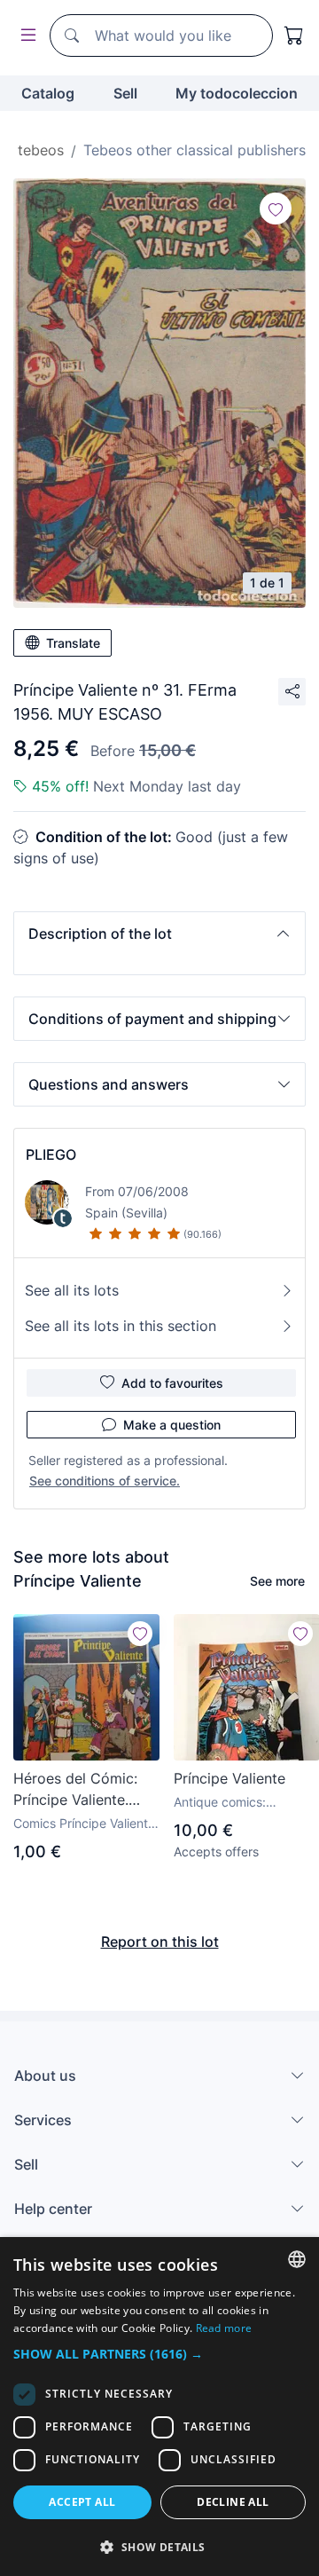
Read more (224, 2328)
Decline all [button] (233, 2502)
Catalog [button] (48, 93)
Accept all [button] (82, 2502)
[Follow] (276, 209)
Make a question (172, 1425)
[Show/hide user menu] (25, 36)
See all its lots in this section (121, 1326)
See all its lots (72, 1290)
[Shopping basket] (294, 35)
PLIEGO (51, 1154)
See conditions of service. (105, 1481)
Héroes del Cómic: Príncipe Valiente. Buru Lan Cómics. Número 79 (75, 1790)
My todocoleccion (237, 93)
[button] (159, 934)
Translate (73, 643)
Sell (125, 93)
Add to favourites (172, 1383)
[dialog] (159, 2407)
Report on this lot (160, 1942)
